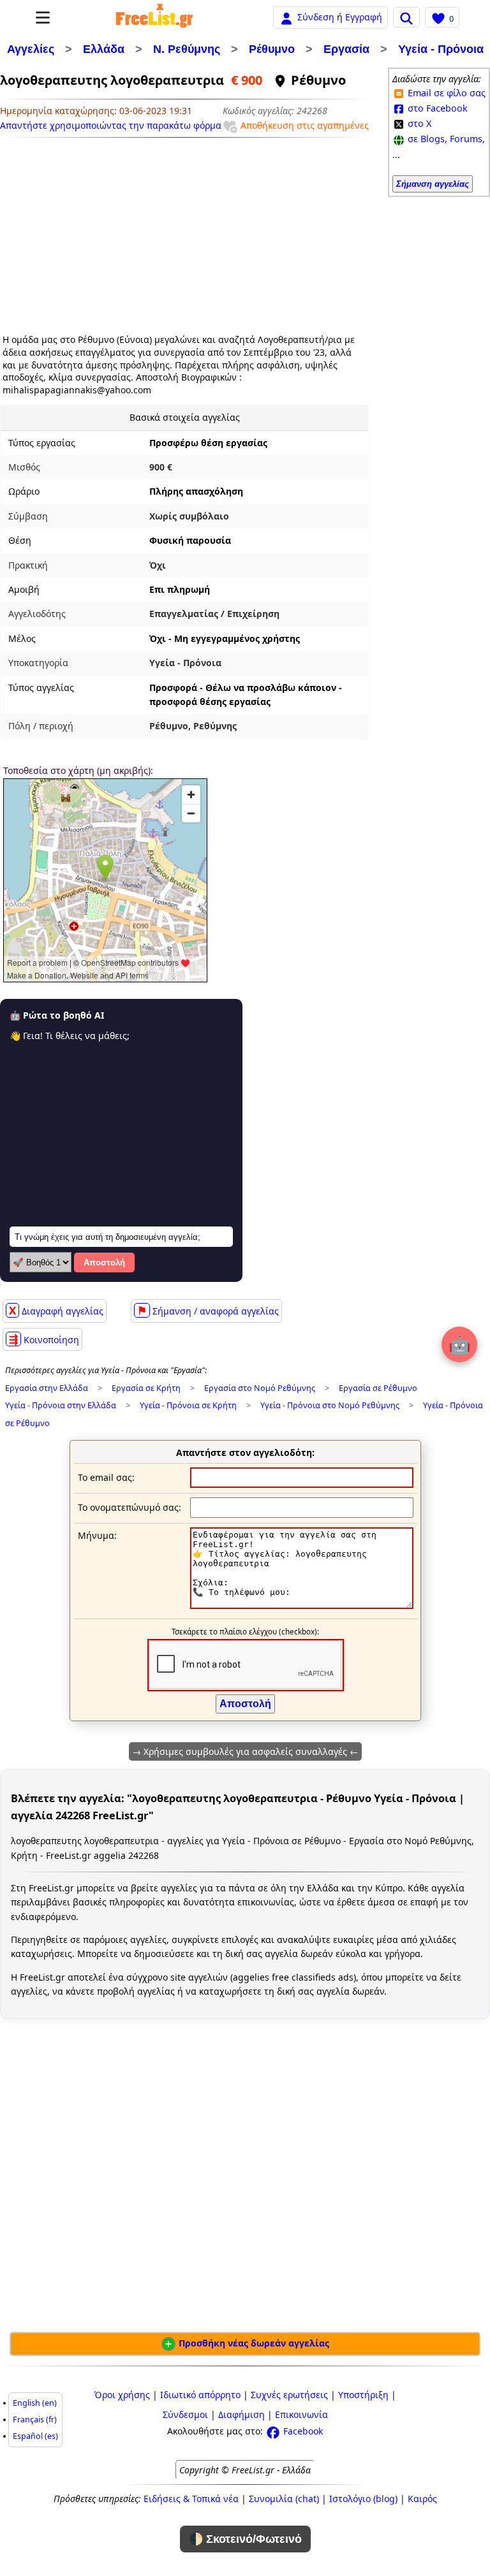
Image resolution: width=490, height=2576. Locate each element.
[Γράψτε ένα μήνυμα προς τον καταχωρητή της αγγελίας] (302, 1605)
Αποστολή (104, 1263)
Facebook (302, 2431)
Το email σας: (106, 1477)
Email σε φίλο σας (445, 93)
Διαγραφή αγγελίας (56, 1310)
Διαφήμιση (241, 2414)
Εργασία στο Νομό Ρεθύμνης (260, 1388)
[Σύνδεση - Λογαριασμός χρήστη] (286, 17)
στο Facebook (436, 108)
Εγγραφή (364, 17)
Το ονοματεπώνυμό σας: (130, 1507)
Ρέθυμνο (272, 49)
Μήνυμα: (97, 1535)
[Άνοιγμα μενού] (43, 18)
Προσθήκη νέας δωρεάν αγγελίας (253, 2343)
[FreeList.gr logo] (154, 17)
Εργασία (346, 49)
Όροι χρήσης (122, 2395)
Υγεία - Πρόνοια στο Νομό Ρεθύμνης (330, 1405)
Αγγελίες (31, 49)
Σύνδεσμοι (185, 2414)
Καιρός (422, 2499)
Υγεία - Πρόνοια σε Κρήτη (188, 1405)
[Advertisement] (110, 231)
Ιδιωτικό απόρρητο (200, 2395)
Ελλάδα (104, 49)
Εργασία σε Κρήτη (146, 1388)
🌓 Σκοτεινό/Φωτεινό (245, 2539)
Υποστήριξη (363, 2395)
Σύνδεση (316, 17)
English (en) (35, 2403)
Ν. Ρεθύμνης (187, 49)
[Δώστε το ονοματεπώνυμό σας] (302, 1507)
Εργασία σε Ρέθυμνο (378, 1388)
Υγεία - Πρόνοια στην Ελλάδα (61, 1405)
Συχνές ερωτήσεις (289, 2395)
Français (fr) (35, 2420)
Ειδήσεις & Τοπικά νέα (191, 2499)
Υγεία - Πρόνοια (441, 49)
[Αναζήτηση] (406, 17)
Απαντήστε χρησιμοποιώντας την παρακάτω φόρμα (111, 125)
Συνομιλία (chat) (284, 2499)
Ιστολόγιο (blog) (363, 2499)
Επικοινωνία (301, 2414)
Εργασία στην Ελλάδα (47, 1388)
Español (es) (35, 2436)
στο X (418, 123)
